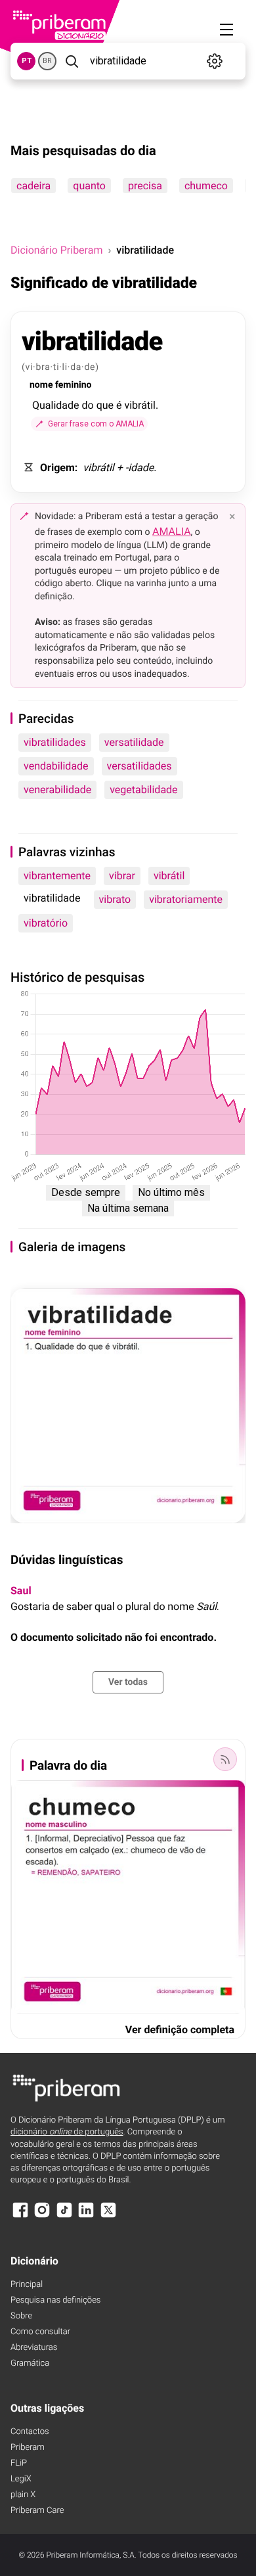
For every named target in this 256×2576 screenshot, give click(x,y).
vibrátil (169, 876)
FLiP (19, 2463)
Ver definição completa (180, 2030)
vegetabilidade (143, 790)
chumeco (206, 186)
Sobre (21, 2316)
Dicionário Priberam (56, 250)
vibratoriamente (186, 899)
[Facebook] (20, 2216)
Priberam (28, 2448)
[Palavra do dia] (225, 1759)
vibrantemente (57, 876)
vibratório (46, 923)
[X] (108, 2216)
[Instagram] (42, 2216)
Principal (27, 2285)
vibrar (122, 876)
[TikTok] (64, 2216)
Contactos (30, 2432)
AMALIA (172, 531)
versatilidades (139, 766)
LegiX (21, 2479)
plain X (23, 2495)
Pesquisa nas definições (55, 2300)
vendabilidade (56, 766)
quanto (89, 186)
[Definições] (215, 61)
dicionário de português (67, 2132)
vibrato (115, 899)
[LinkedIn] (86, 2216)
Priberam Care (37, 2511)
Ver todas (128, 1682)
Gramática (30, 2363)
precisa (145, 186)
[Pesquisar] (72, 61)
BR (47, 61)
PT (27, 61)
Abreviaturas (34, 2348)
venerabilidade (57, 790)
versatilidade (134, 742)
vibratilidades (55, 742)
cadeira (33, 186)
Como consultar (40, 2332)
